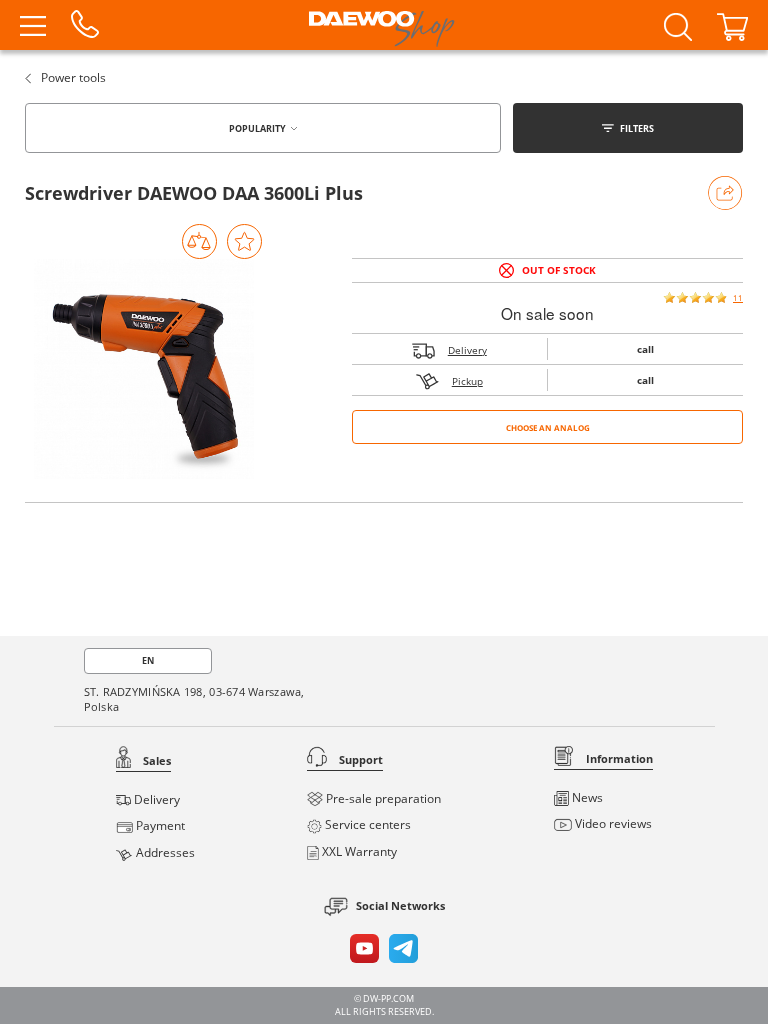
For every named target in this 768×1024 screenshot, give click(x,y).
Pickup (467, 381)
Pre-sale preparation (382, 798)
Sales (155, 760)
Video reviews (612, 823)
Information (618, 758)
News (586, 797)
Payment (159, 825)
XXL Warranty (358, 851)
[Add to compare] (199, 241)
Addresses (164, 852)
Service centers (366, 824)
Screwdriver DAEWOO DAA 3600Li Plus (194, 193)
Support (359, 759)
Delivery (467, 350)
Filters (637, 128)
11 (738, 297)
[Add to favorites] (244, 241)
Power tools (72, 78)
